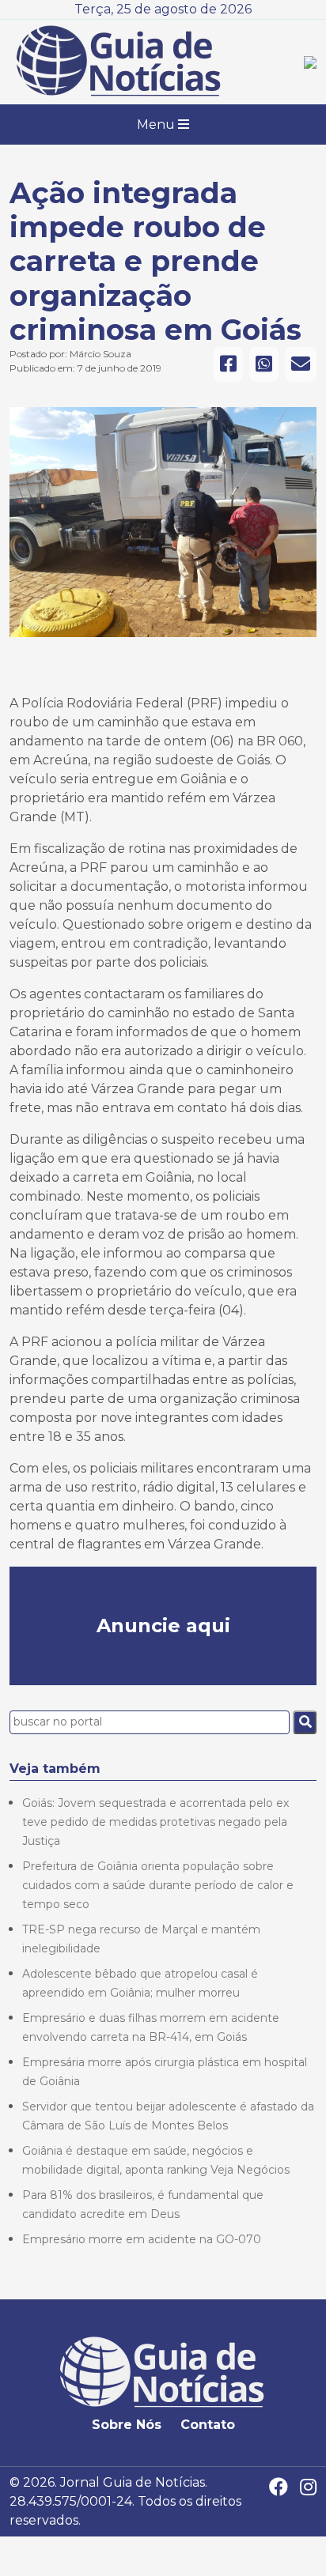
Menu (157, 124)
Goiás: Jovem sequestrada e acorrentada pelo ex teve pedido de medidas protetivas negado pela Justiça (155, 1822)
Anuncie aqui (163, 1626)
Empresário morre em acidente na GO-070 (142, 2239)
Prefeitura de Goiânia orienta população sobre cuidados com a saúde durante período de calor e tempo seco (158, 1885)
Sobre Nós (127, 2425)
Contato (208, 2425)
